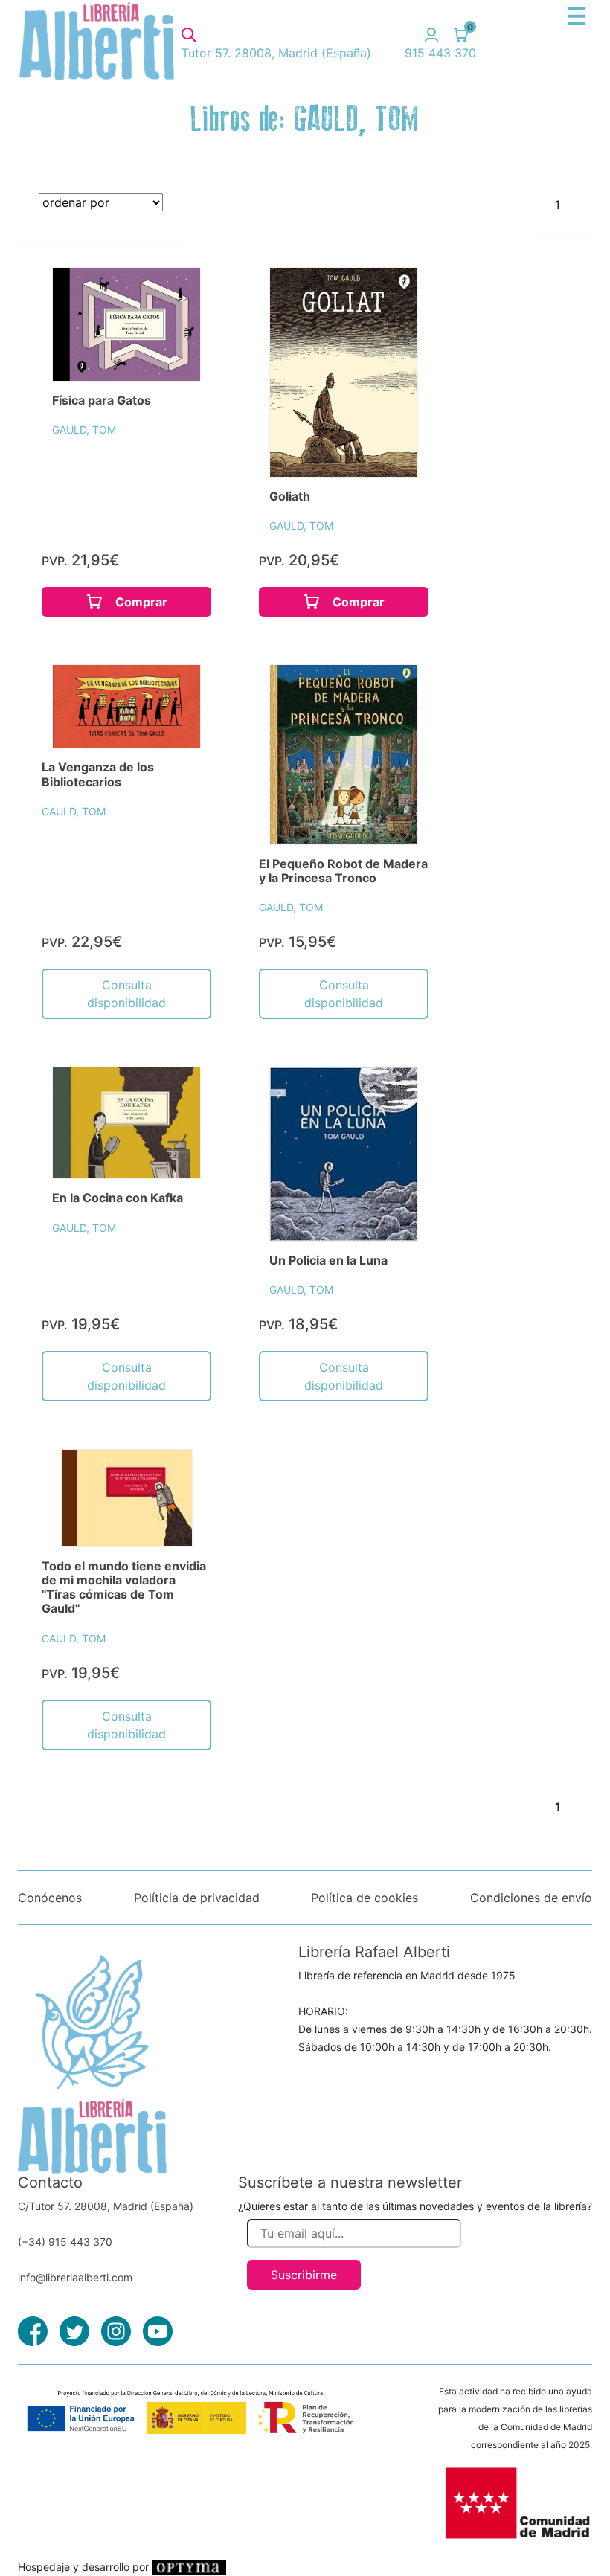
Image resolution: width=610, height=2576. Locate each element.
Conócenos (50, 1898)
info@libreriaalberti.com (75, 2277)
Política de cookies (365, 1898)
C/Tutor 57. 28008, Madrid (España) (106, 2206)
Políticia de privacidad (197, 1898)
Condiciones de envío (531, 1898)
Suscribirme (304, 2275)
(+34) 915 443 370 (65, 2242)
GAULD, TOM (84, 430)
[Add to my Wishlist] (173, 295)
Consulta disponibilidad (126, 994)
